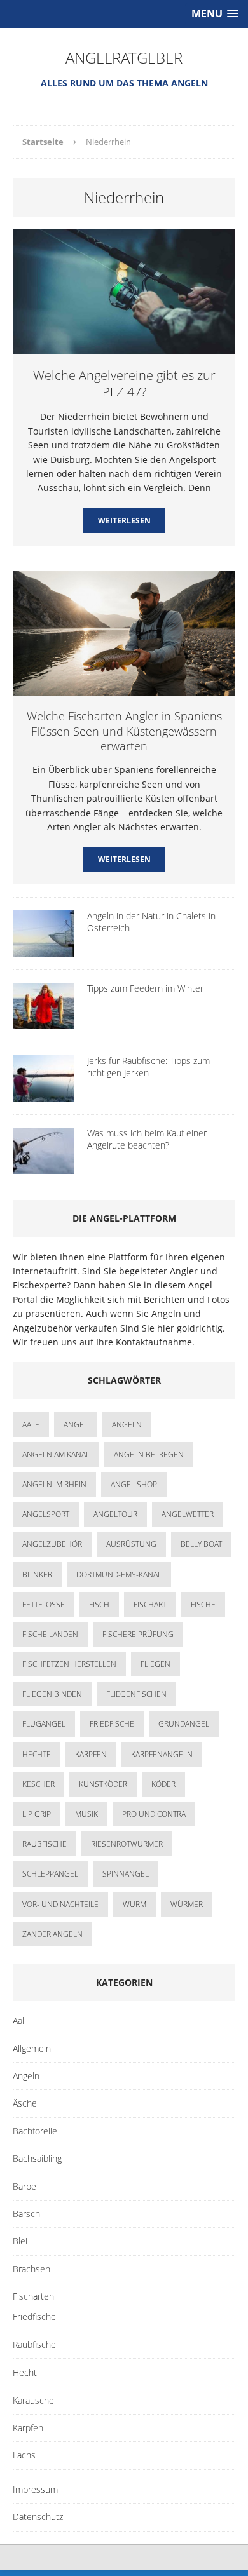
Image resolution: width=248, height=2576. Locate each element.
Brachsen (31, 2269)
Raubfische (45, 1844)
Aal (18, 2020)
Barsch (26, 2214)
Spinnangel (126, 1874)
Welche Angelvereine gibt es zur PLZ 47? (124, 383)
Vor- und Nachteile (60, 1904)
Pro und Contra (154, 1814)
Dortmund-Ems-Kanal (119, 1575)
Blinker (37, 1575)
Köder (163, 1784)
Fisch (99, 1604)
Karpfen (91, 1754)
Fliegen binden (52, 1694)
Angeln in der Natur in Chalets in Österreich (151, 921)
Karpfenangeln (162, 1754)
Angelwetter (188, 1514)
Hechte (37, 1754)
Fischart (150, 1604)
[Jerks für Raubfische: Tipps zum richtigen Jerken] (44, 1094)
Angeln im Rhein (54, 1484)
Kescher (38, 1784)
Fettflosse (44, 1604)
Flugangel (44, 1724)
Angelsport (46, 1514)
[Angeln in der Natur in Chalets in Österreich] (44, 949)
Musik (86, 1814)
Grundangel (184, 1724)
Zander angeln (52, 1934)
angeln (127, 1425)
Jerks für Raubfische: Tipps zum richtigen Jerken (148, 1066)
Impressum (35, 2489)
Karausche (33, 2400)
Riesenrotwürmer (127, 1844)
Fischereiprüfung (138, 1634)
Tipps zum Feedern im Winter (145, 988)
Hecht (25, 2372)
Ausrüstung (131, 1544)
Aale (31, 1425)
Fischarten (33, 2296)
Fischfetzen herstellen (69, 1664)
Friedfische (112, 1724)
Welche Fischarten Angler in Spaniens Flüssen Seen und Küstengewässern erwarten (124, 731)
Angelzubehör (52, 1544)
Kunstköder (103, 1784)
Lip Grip (37, 1814)
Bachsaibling (37, 2158)
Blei (20, 2241)
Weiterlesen (124, 521)
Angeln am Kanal (56, 1454)
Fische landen (50, 1634)
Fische (203, 1604)
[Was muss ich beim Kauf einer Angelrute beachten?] (44, 1167)
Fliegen (155, 1664)
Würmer (187, 1904)
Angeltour (115, 1514)
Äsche (25, 2103)
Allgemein (32, 2048)
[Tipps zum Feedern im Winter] (44, 1022)
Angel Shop (134, 1484)
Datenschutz (38, 2517)
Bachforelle (35, 2131)
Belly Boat (201, 1544)
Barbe (24, 2186)
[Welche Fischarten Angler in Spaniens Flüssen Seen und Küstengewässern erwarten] (124, 689)
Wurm (134, 1904)
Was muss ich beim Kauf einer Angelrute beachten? (147, 1139)
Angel (76, 1425)
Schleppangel (50, 1874)
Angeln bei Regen (149, 1454)
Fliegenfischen (136, 1694)
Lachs (24, 2455)
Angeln (26, 2076)
